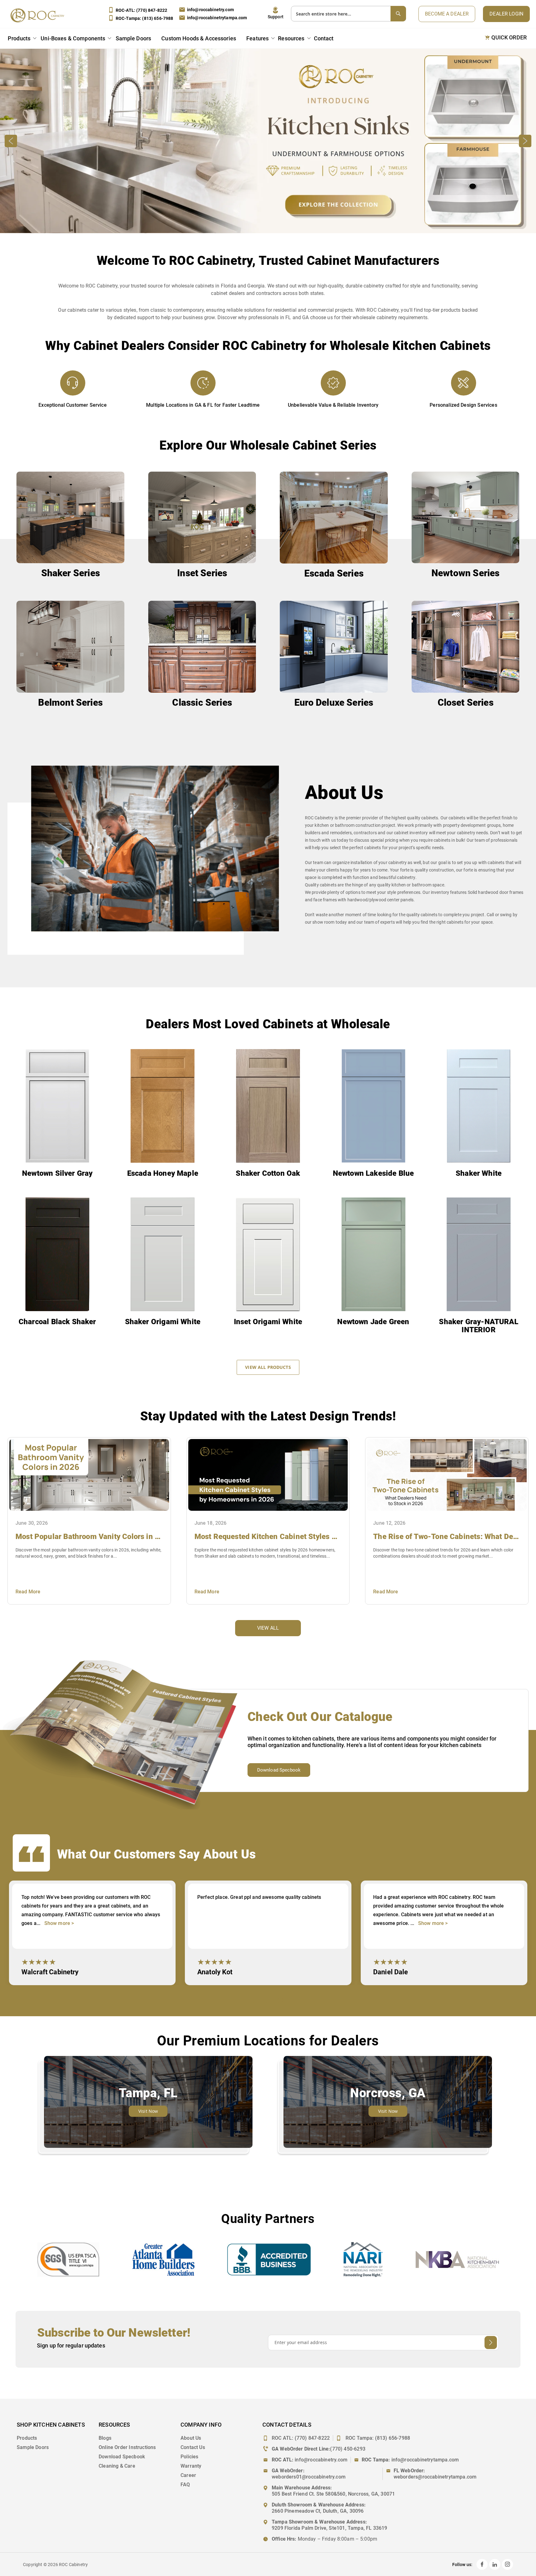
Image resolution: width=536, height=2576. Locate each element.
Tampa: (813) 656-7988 (145, 18)
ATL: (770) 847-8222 (141, 10)
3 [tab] (280, 2000)
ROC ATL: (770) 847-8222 (301, 2438)
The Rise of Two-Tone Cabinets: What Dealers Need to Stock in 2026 (447, 1537)
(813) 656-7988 (393, 2438)
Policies (189, 2457)
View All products (268, 1367)
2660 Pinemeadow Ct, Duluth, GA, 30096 (318, 2511)
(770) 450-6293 (348, 2449)
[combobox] (348, 14)
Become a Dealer (447, 14)
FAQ (185, 2485)
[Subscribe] (491, 2343)
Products (27, 2438)
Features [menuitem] (257, 38)
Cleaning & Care (117, 2466)
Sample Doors (33, 2447)
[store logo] (39, 15)
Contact (324, 38)
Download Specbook (279, 1770)
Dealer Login (506, 14)
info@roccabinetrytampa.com (217, 18)
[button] (276, 13)
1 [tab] (255, 2000)
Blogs (105, 2438)
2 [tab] (268, 2000)
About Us (191, 2438)
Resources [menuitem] (291, 38)
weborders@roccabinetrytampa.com (435, 2477)
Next (525, 141)
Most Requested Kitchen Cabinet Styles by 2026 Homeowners (268, 1537)
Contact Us (193, 2447)
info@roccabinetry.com (210, 10)
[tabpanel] (92, 1933)
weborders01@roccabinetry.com (309, 2477)
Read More (28, 1592)
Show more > (59, 1923)
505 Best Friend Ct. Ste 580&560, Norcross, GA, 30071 (333, 2494)
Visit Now (148, 2111)
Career (188, 2475)
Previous (11, 141)
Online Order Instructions (127, 2447)
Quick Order (509, 38)
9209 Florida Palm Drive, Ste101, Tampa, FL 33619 (330, 2528)
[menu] (172, 39)
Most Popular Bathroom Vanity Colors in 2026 (89, 1537)
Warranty (191, 2466)
